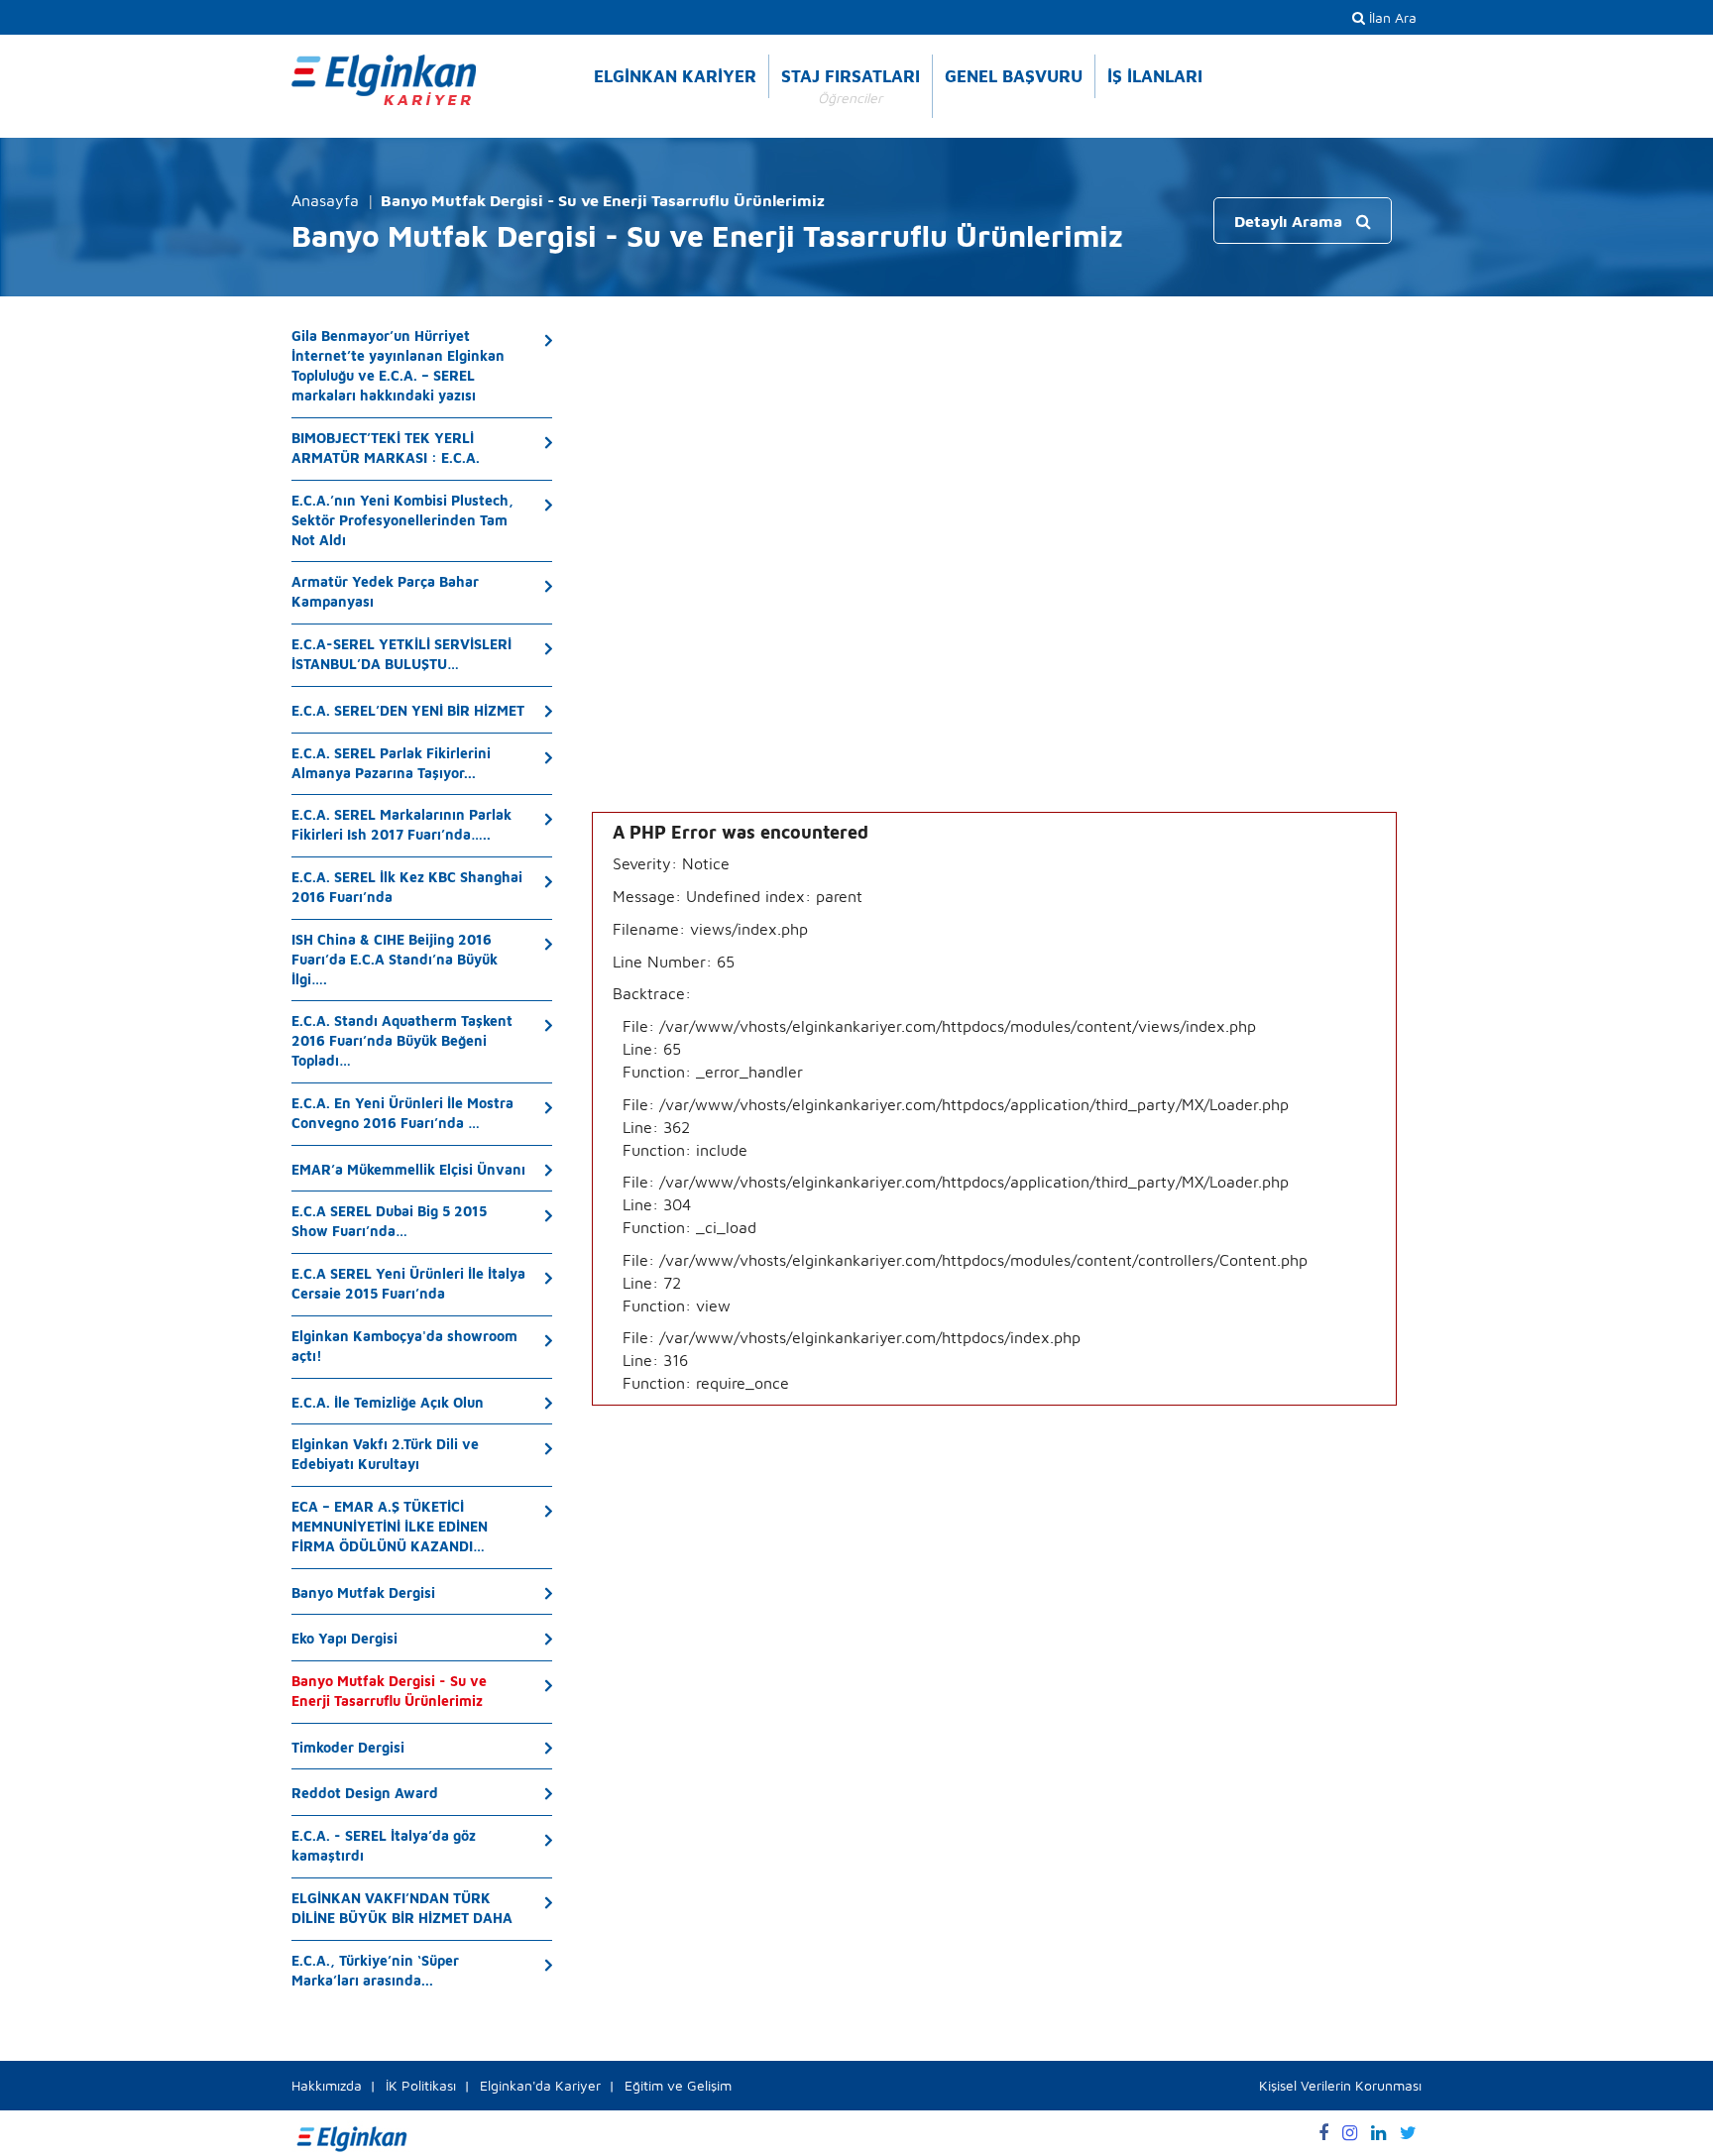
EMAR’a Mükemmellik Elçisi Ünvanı (408, 1169)
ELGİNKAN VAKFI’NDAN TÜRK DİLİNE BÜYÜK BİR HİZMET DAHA (402, 1908)
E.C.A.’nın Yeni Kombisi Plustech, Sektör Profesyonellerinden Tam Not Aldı (402, 520)
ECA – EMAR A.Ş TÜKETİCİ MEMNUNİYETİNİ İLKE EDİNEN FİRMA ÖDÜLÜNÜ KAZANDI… (390, 1526)
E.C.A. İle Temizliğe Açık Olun (388, 1402)
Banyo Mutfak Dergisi (363, 1592)
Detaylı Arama (1290, 221)
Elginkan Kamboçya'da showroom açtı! (404, 1346)
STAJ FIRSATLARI (851, 86)
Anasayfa (325, 200)
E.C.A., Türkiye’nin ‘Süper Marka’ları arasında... (375, 1970)
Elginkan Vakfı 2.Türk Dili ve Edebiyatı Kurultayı (385, 1454)
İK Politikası (421, 2085)
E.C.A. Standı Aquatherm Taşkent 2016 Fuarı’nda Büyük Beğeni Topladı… (402, 1040)
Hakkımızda (327, 2085)
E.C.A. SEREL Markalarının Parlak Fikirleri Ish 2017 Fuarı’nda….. (401, 824)
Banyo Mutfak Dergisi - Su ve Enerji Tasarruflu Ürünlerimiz (389, 1691)
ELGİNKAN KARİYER (675, 76)
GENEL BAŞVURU (1014, 76)
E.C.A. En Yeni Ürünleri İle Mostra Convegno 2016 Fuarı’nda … (402, 1113)
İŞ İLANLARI (1155, 76)
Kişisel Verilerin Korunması (1340, 2085)
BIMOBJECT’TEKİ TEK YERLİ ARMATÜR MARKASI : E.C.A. (386, 448)
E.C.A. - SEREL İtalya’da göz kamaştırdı (384, 1845)
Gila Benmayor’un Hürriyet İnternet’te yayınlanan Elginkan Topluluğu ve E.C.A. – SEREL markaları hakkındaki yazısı (398, 365)
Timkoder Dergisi (348, 1747)
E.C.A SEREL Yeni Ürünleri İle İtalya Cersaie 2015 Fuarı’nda (408, 1283)
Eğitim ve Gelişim (678, 2085)
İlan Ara (1391, 17)
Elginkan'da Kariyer (540, 2085)
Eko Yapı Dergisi (344, 1638)
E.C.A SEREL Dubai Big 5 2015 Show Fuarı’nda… (389, 1221)
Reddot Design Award (365, 1793)
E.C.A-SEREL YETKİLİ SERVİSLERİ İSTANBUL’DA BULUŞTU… (401, 654)
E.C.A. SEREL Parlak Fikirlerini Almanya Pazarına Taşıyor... (391, 763)
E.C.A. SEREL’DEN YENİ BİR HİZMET (408, 710)
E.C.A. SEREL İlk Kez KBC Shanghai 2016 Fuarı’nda (407, 887)
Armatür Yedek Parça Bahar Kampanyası (385, 591)
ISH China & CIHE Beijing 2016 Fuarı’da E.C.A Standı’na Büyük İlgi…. (395, 959)
